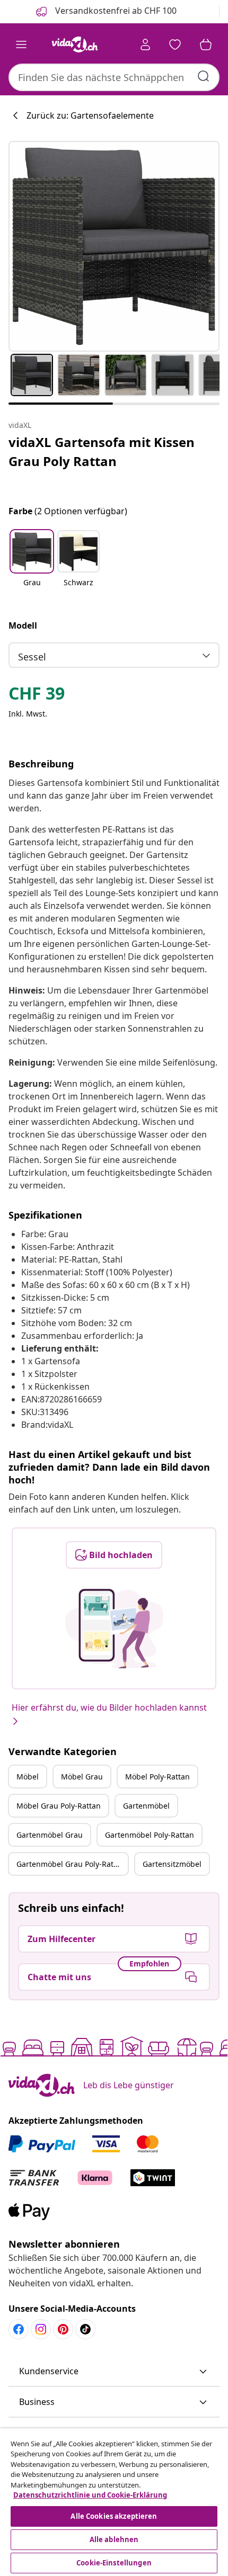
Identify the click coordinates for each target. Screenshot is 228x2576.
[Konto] (145, 44)
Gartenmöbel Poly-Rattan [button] (150, 1835)
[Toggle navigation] (21, 44)
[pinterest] (63, 2329)
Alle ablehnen (114, 2539)
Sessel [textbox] (32, 657)
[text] (37, 696)
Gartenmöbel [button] (146, 1806)
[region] (114, 2502)
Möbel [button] (28, 1777)
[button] (32, 565)
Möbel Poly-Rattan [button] (157, 1777)
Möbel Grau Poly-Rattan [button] (59, 1806)
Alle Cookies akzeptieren (114, 2516)
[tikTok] (85, 2329)
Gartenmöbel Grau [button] (50, 1835)
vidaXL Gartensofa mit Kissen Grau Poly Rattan (102, 451)
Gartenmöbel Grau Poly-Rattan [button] (71, 1864)
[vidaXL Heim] (75, 44)
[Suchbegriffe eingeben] (204, 76)
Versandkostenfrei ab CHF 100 (115, 11)
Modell (23, 625)
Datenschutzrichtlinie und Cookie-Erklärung (90, 2495)
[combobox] (114, 77)
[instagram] (41, 2329)
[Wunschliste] (175, 44)
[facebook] (19, 2329)
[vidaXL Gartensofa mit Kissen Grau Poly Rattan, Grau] (114, 246)
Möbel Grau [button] (82, 1777)
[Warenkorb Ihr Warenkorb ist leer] (206, 44)
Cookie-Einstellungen (114, 2563)
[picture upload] (114, 1629)
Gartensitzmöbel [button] (172, 1864)
